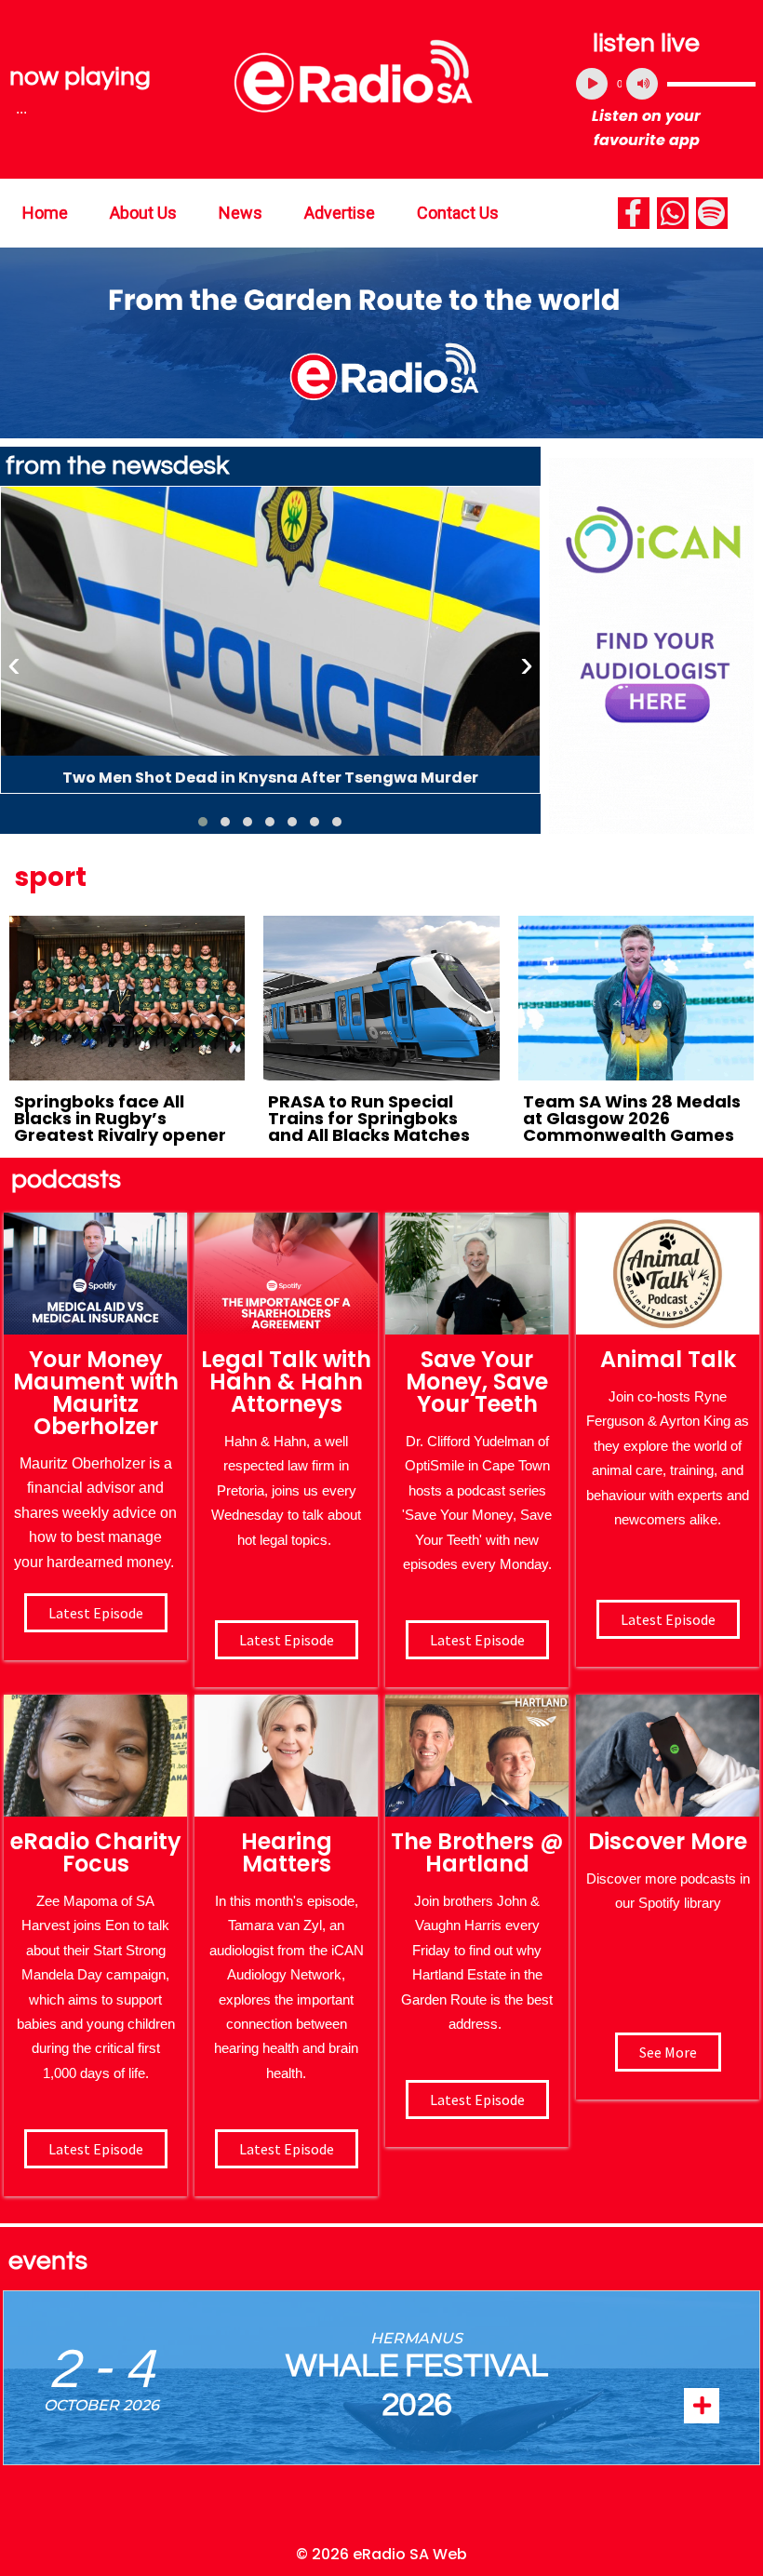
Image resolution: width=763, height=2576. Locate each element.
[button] (203, 822)
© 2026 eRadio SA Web (381, 2554)
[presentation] (14, 664)
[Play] (592, 84)
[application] (666, 84)
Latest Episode (477, 1640)
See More (668, 2052)
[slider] (711, 84)
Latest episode (96, 1613)
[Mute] (642, 84)
